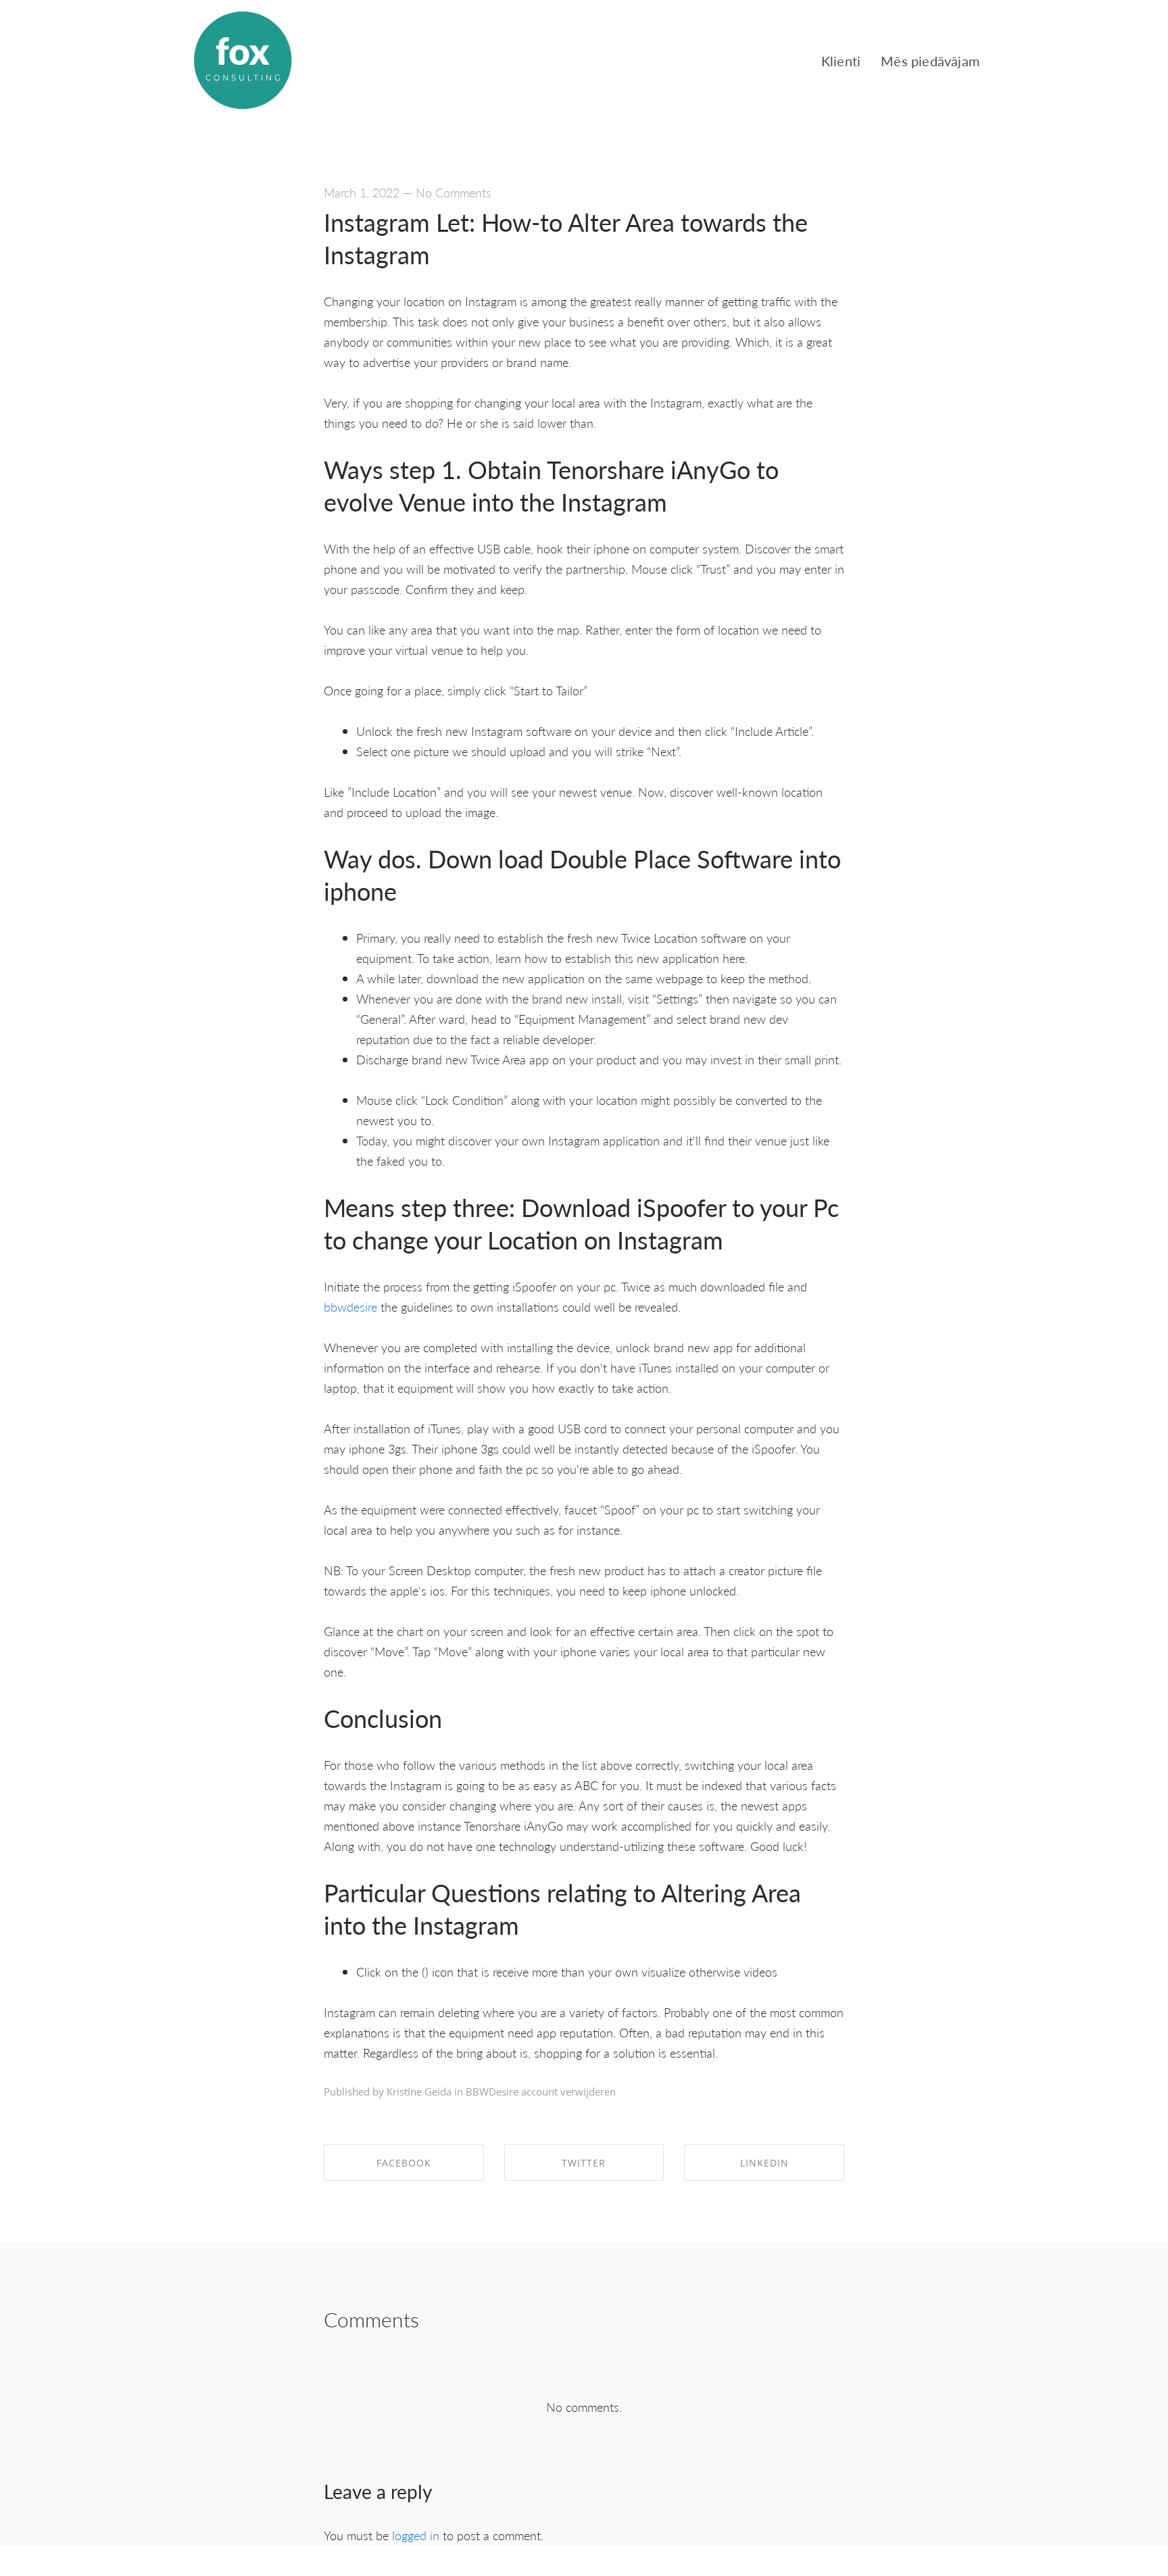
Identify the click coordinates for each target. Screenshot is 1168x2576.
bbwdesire (350, 1307)
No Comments (454, 192)
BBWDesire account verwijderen (541, 2091)
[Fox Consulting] (243, 61)
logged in (416, 2535)
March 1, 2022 (362, 192)
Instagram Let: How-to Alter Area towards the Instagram (566, 238)
